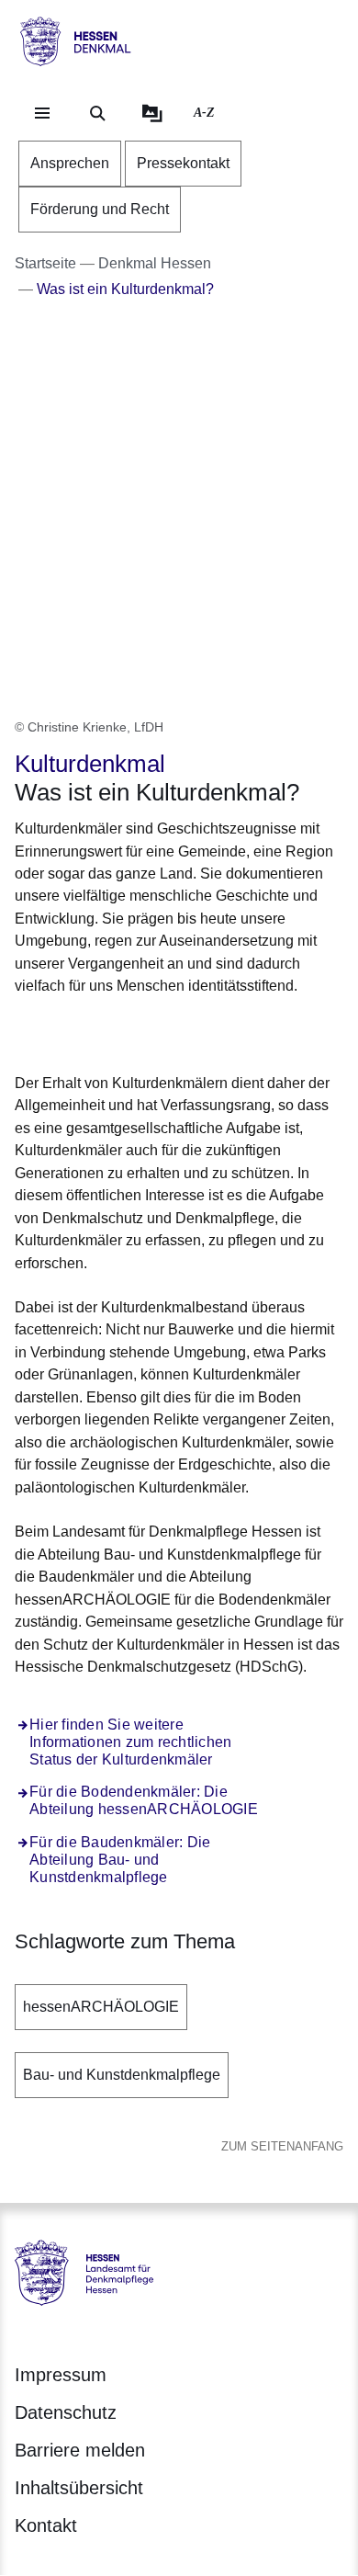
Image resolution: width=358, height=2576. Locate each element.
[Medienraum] (152, 113)
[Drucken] (172, 1032)
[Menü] (42, 113)
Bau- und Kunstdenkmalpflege (122, 2075)
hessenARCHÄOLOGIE (101, 2007)
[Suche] (97, 113)
